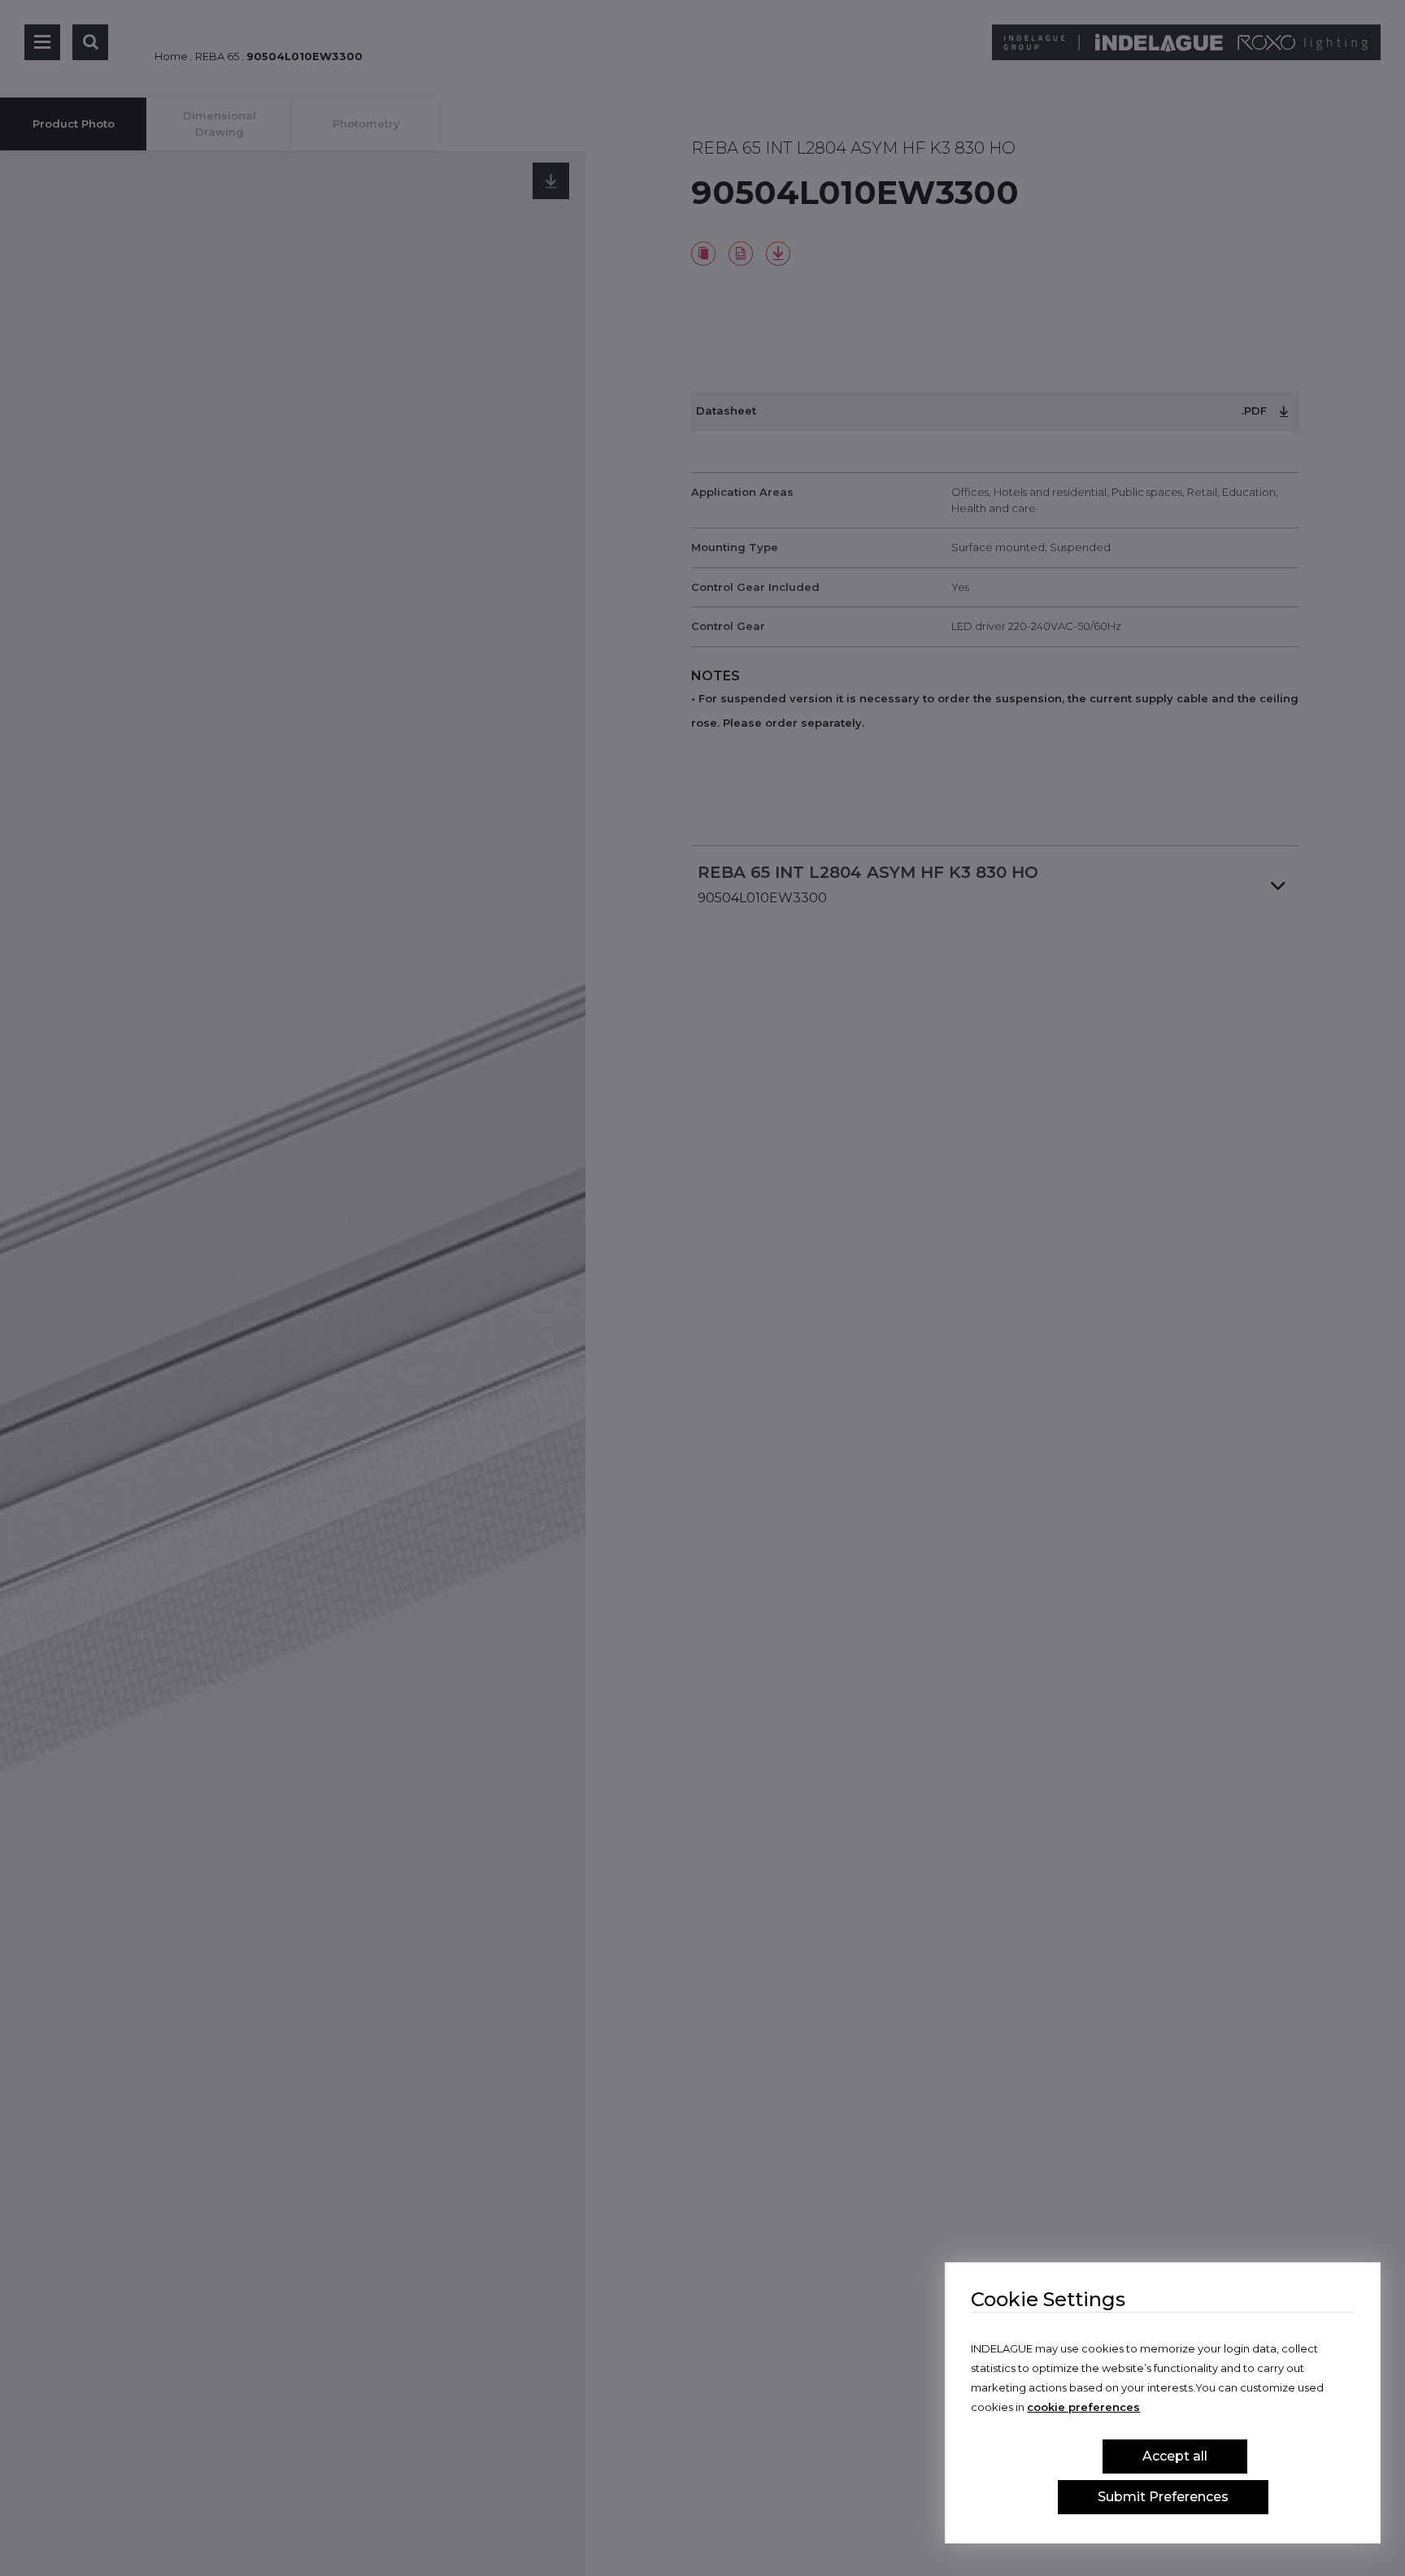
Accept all (1175, 2456)
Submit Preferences (1163, 2497)
